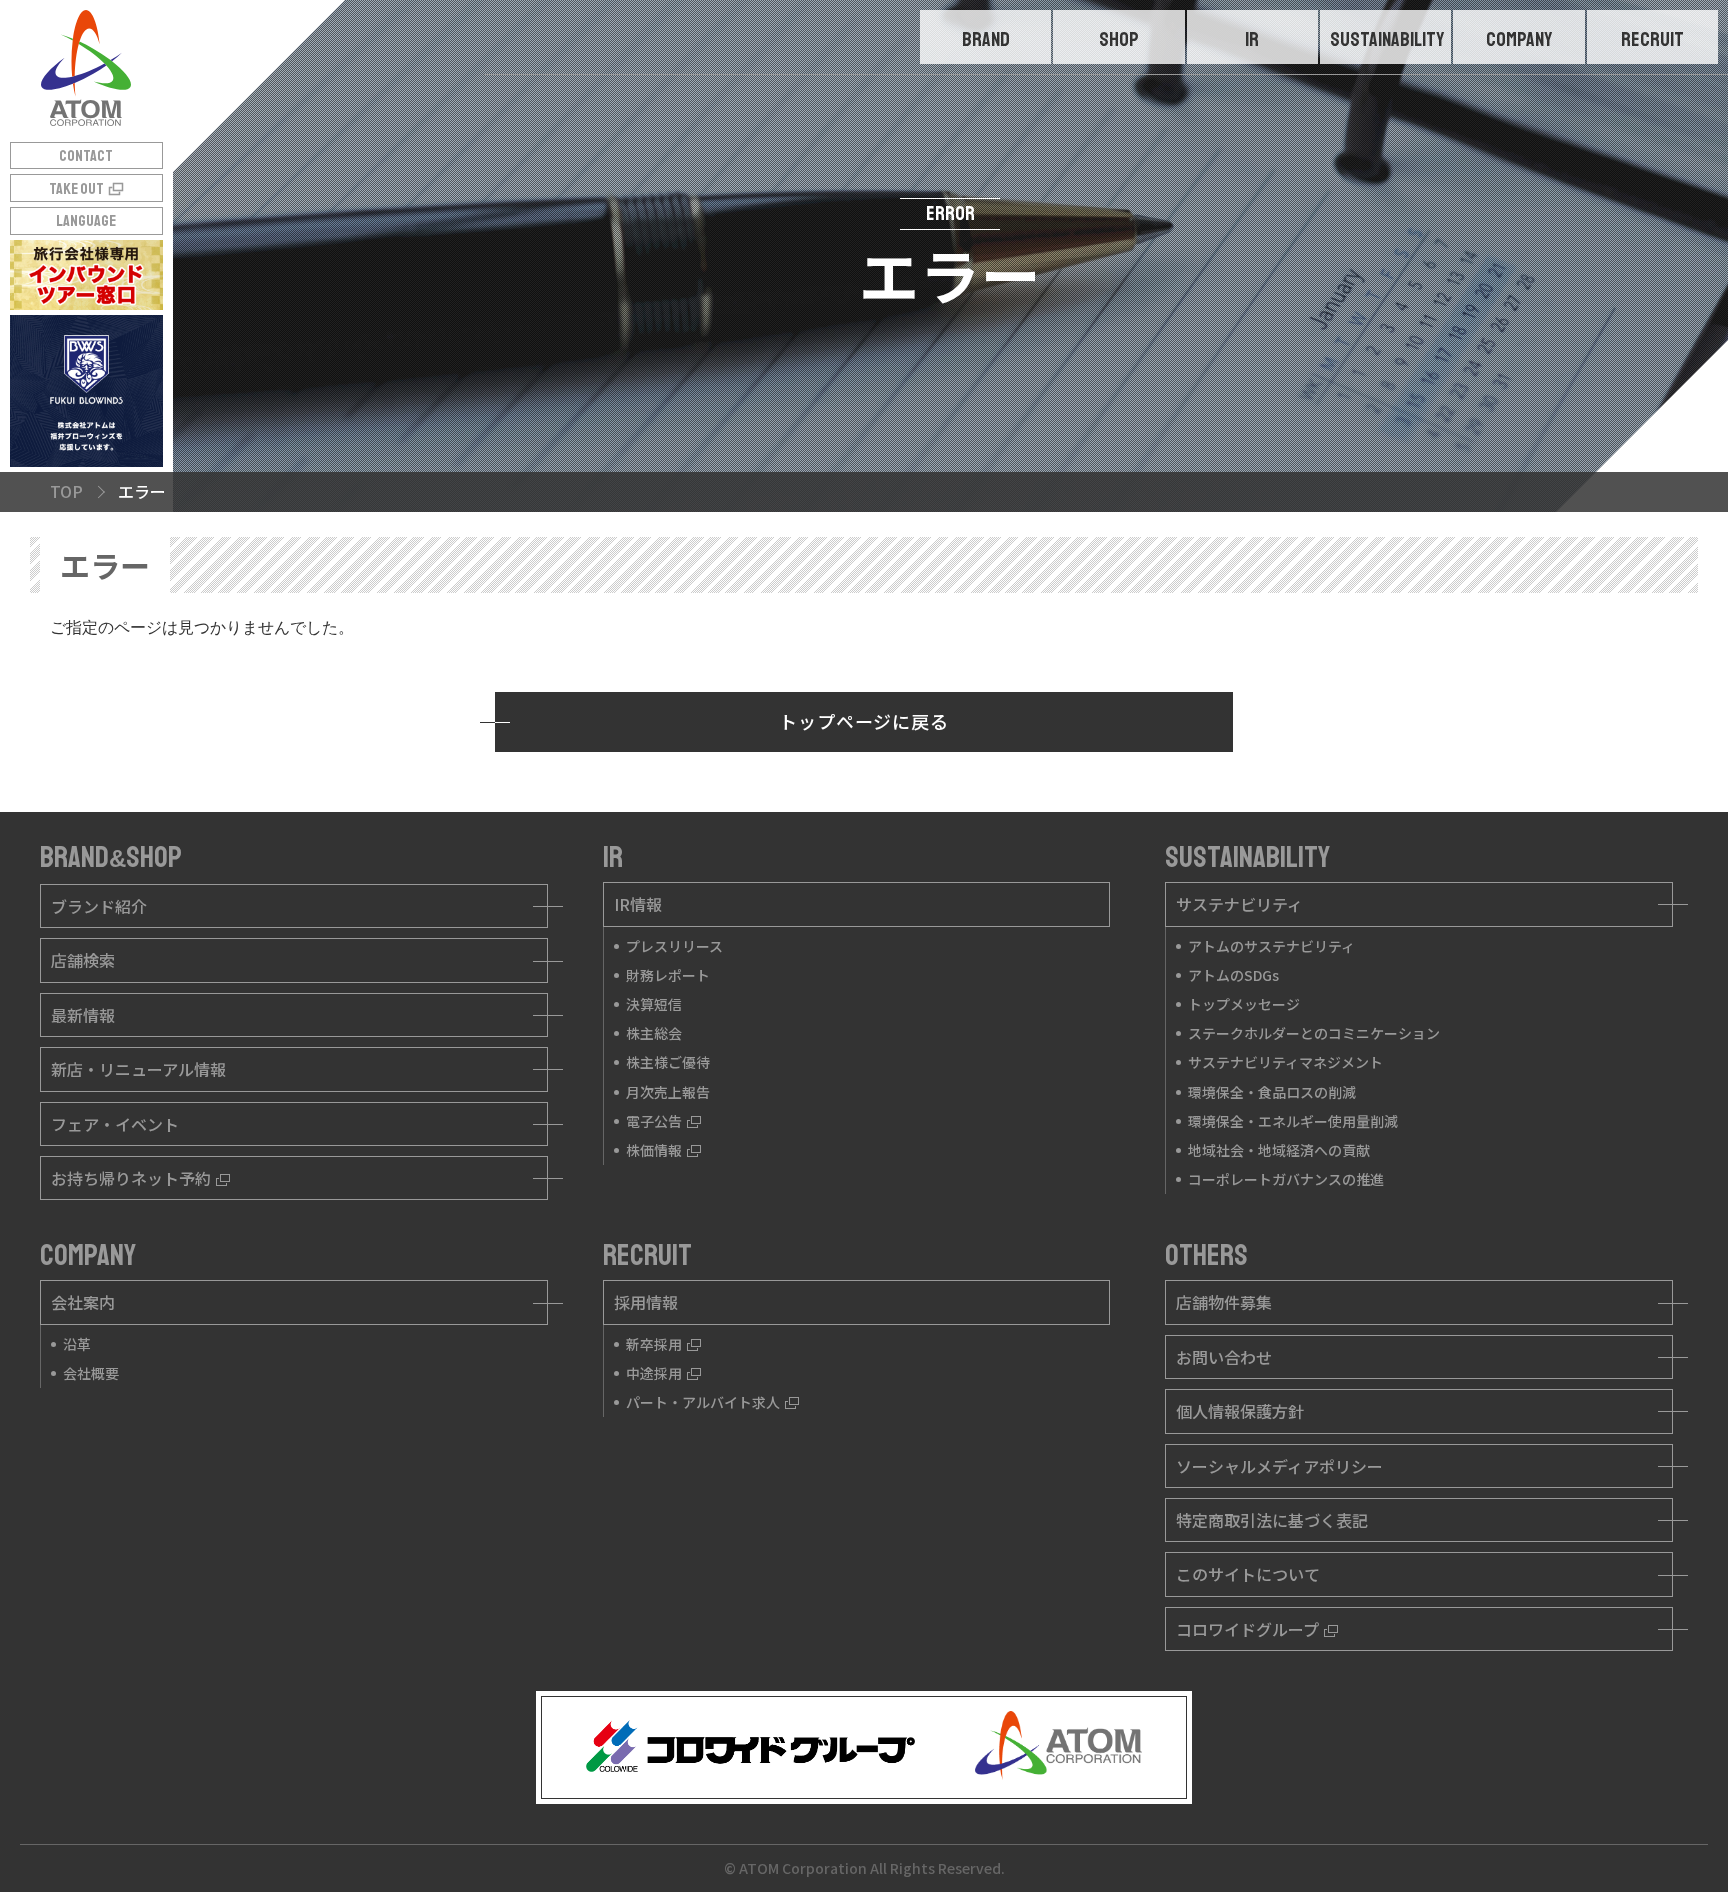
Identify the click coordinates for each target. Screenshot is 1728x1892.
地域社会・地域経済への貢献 (1279, 1150)
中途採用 (654, 1373)
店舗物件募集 (1224, 1302)
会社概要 (91, 1373)
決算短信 (654, 1004)
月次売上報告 (668, 1092)
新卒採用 (654, 1344)
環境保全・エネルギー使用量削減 (1293, 1121)
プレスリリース (674, 946)
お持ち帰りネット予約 (131, 1178)
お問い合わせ (1224, 1357)
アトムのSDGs (1233, 975)
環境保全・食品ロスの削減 (1272, 1092)
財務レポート (668, 975)
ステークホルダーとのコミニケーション (1314, 1033)
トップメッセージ (1244, 1004)
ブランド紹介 (99, 906)
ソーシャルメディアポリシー (1279, 1466)
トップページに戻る (864, 721)
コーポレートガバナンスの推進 (1286, 1179)
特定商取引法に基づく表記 (1272, 1520)
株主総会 (654, 1033)
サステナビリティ (1239, 904)
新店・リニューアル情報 (138, 1069)
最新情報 (83, 1015)
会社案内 (83, 1302)
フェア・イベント (115, 1124)
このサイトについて (1248, 1574)
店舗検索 (83, 960)
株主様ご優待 (668, 1062)
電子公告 (654, 1121)
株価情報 (654, 1150)
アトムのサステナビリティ (1271, 946)
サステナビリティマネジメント (1285, 1062)
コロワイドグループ (1247, 1629)
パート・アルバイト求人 (703, 1402)
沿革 (77, 1344)
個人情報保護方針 (1240, 1411)
